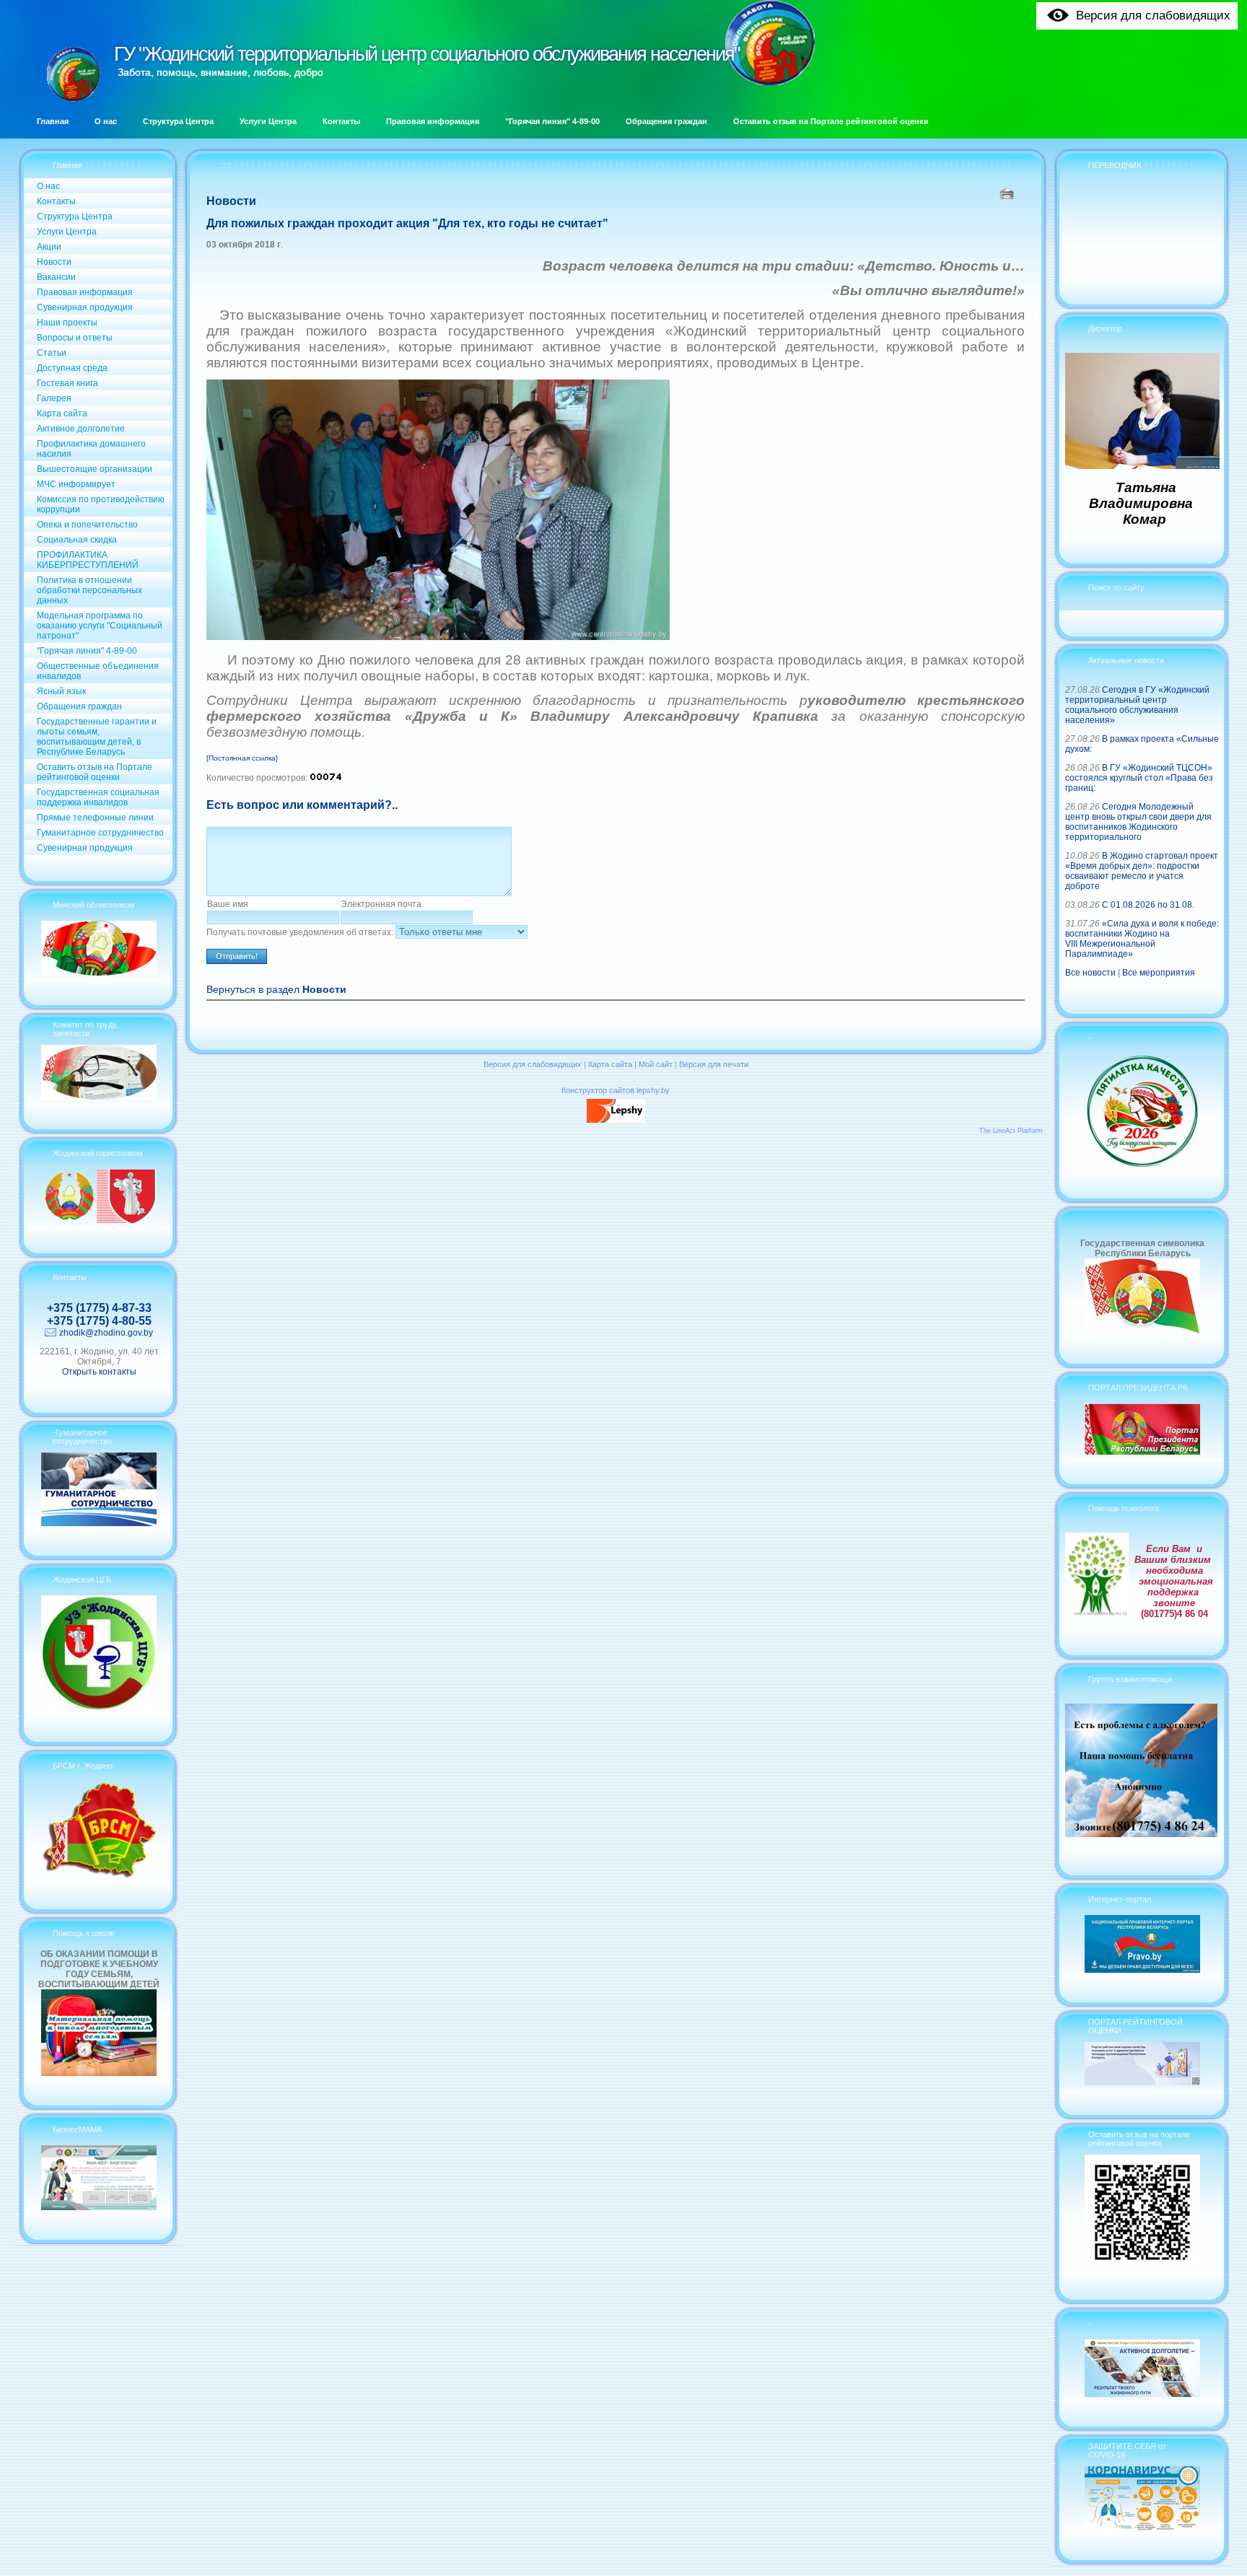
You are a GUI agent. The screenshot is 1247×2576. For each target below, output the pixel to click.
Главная (67, 165)
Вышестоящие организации (95, 469)
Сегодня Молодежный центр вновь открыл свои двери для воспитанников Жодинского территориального (1138, 822)
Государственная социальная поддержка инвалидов (98, 797)
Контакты (56, 201)
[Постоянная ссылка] (242, 758)
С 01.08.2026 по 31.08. (1148, 905)
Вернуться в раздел (276, 990)
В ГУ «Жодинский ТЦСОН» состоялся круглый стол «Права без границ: (1139, 778)
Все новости (1090, 973)
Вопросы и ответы (75, 338)
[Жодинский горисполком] (99, 1221)
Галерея (54, 398)
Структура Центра (75, 216)
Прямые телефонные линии (95, 818)
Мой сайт (656, 1064)
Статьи (52, 353)
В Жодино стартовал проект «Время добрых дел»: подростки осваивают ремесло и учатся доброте (1142, 871)
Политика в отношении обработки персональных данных (89, 590)
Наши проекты (67, 323)
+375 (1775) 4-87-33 (99, 1308)
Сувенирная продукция (85, 307)
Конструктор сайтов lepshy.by (616, 1090)
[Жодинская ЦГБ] (99, 1709)
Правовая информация (85, 292)
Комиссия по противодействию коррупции (101, 504)
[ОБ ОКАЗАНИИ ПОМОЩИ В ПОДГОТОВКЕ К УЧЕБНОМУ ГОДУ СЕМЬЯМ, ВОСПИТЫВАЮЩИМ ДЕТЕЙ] (99, 2073)
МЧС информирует (76, 484)
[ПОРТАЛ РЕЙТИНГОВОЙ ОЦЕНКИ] (1142, 2082)
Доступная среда (72, 368)
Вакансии (56, 277)
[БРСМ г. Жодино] (99, 1877)
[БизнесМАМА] (99, 2207)
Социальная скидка (77, 540)
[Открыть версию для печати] (1008, 193)
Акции (49, 247)
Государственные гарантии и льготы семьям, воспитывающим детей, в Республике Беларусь (97, 737)
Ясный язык (61, 691)
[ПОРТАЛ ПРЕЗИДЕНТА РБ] (1142, 1452)
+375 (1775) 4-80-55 (99, 1321)
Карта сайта (62, 413)
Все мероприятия (1159, 973)
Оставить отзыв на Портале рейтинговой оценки (95, 772)
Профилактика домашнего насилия (91, 449)
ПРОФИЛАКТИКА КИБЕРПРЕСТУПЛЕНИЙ (88, 560)
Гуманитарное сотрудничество (100, 833)
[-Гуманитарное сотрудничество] (99, 1523)
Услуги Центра (67, 232)
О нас (48, 186)
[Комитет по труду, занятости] (99, 1097)
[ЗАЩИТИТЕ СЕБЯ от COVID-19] (1142, 2528)
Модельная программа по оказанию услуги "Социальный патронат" (100, 626)
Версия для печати (714, 1064)
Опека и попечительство (87, 525)
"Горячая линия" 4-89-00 (87, 651)
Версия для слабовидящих (533, 1064)
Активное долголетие (81, 429)
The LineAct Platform (1011, 1131)
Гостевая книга (67, 383)
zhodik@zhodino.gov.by (106, 1333)
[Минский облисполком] (99, 973)
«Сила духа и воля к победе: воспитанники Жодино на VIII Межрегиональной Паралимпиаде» (1142, 939)
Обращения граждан (79, 706)
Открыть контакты (99, 1372)
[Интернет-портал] (1142, 1970)
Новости (54, 262)
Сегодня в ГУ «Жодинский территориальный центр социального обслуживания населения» (1137, 705)
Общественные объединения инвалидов (98, 671)
